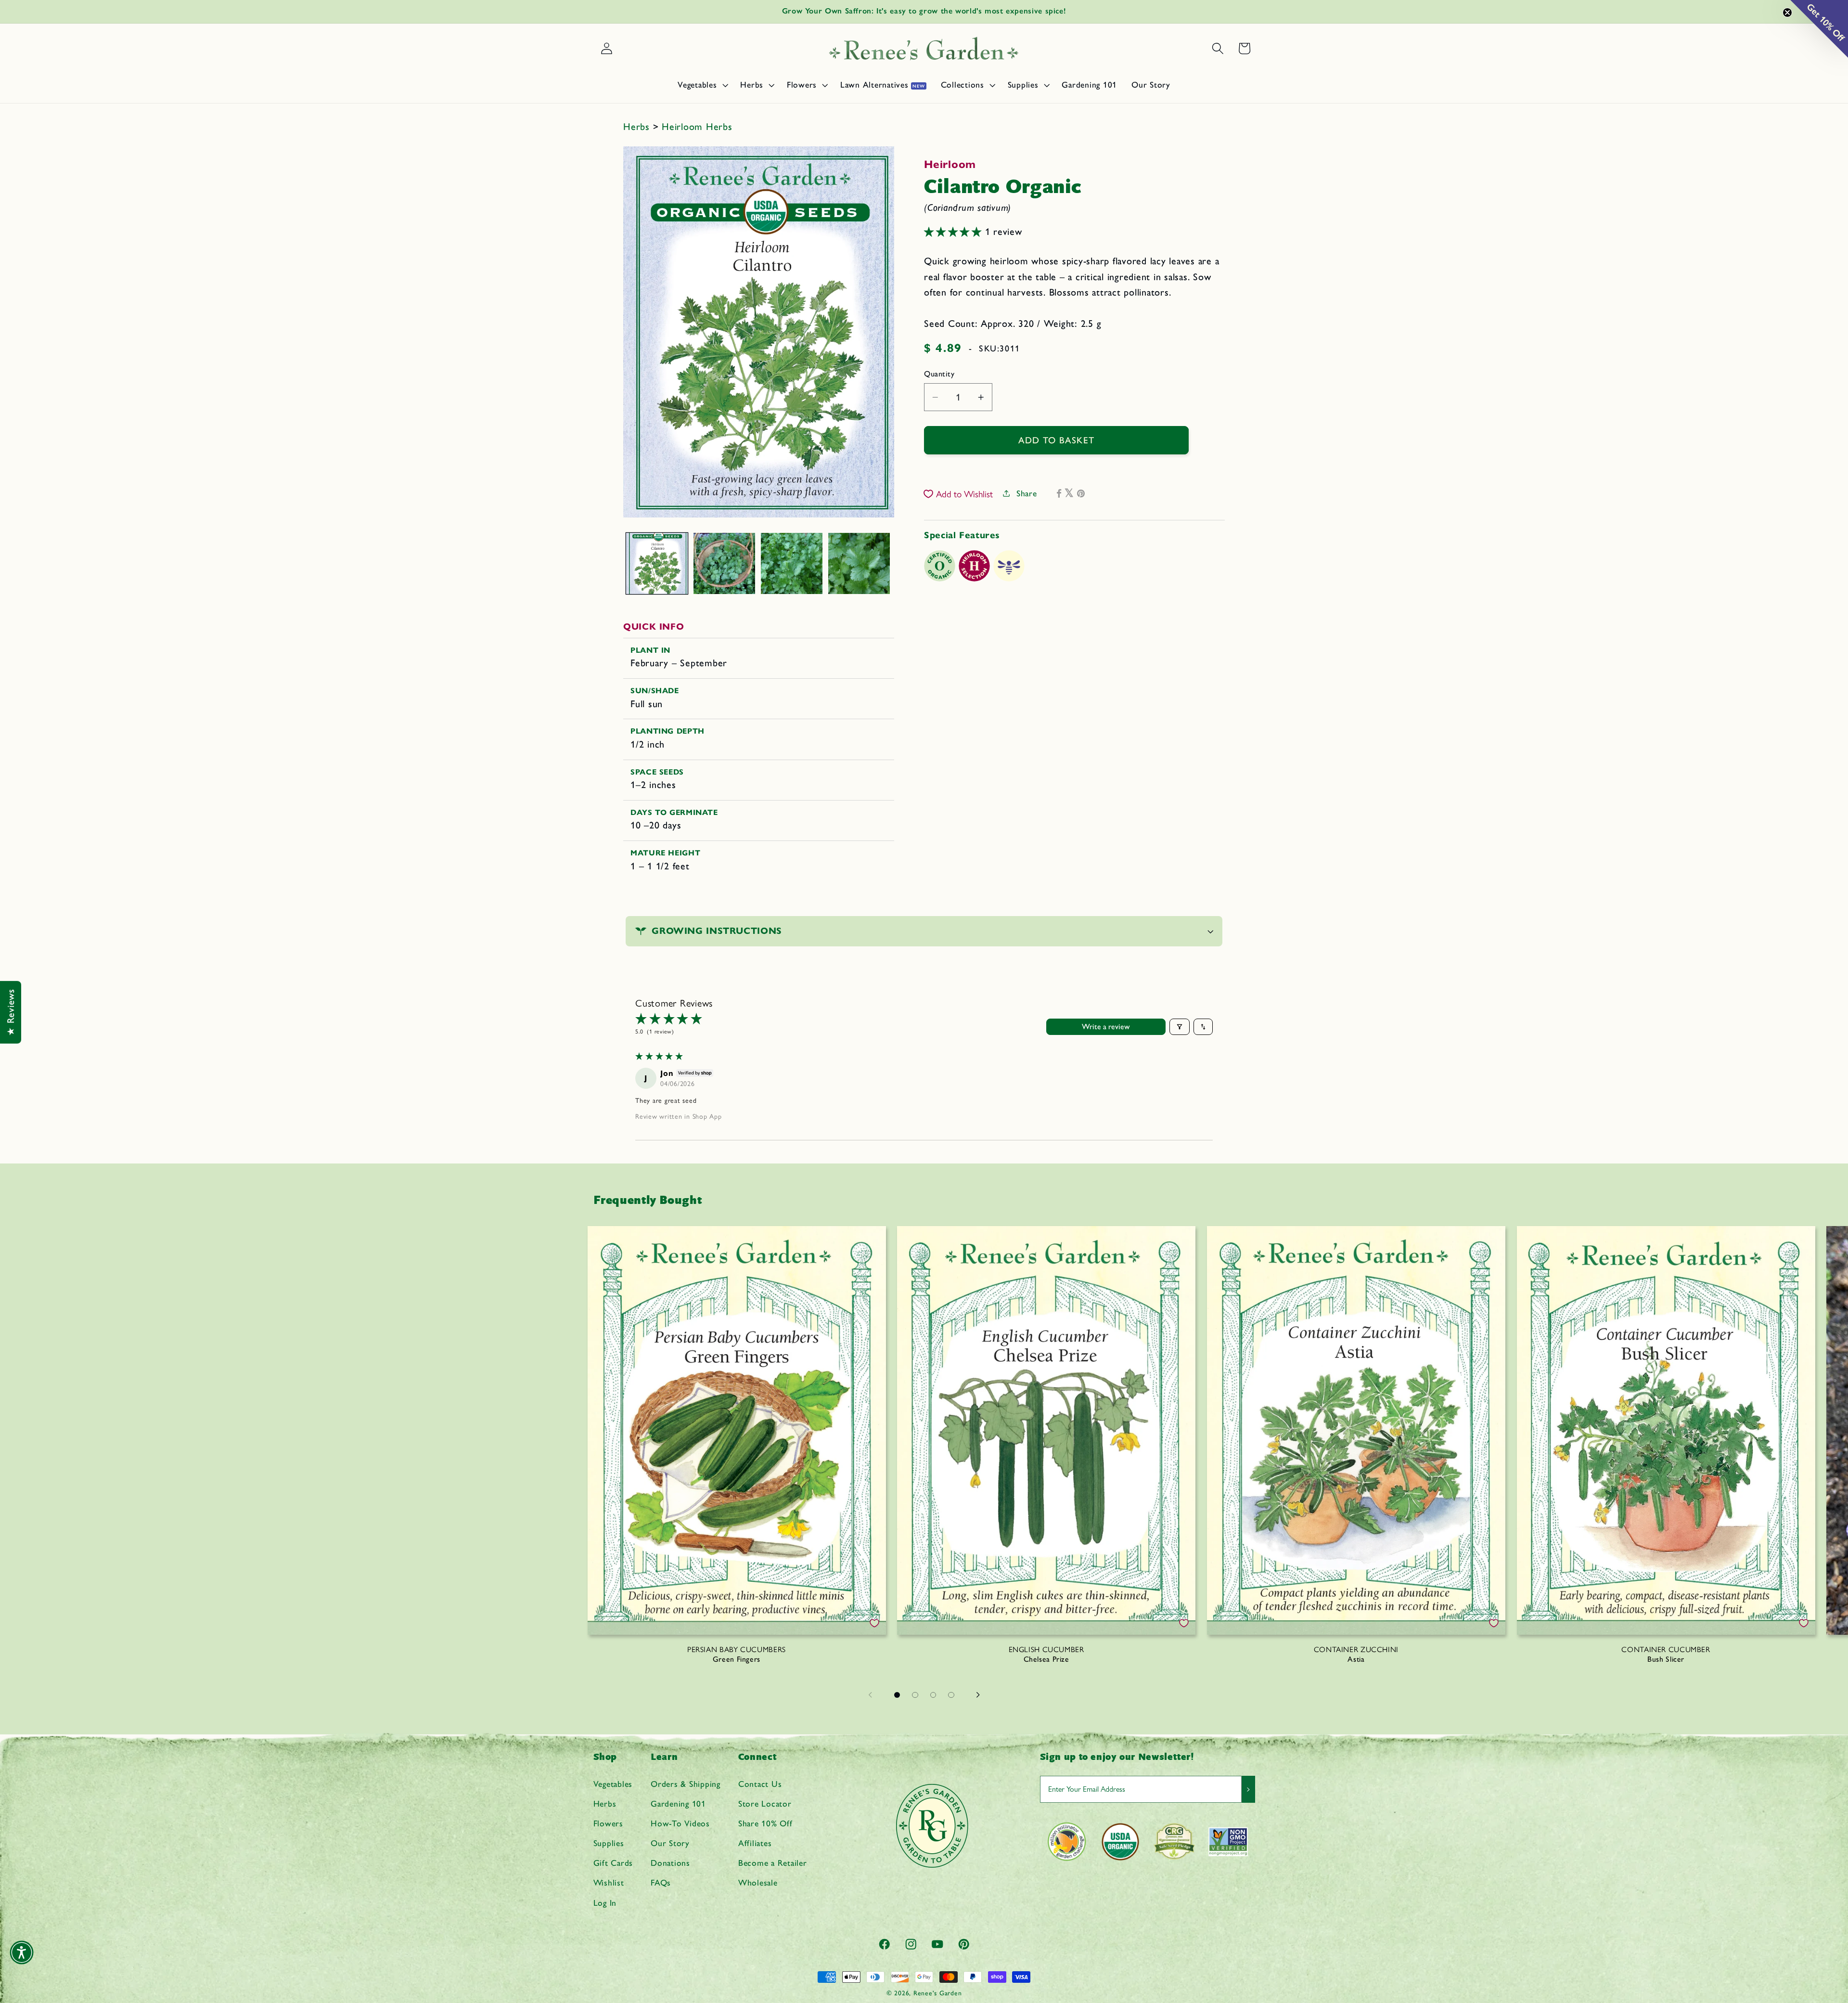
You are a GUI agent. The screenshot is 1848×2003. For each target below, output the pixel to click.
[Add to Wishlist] (874, 1623)
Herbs (638, 127)
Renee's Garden (938, 1993)
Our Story (670, 1843)
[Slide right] (978, 1695)
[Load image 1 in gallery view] (657, 564)
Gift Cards (613, 1863)
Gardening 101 (678, 1803)
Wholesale (758, 1882)
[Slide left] (870, 1695)
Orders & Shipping (686, 1784)
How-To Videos (680, 1823)
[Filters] (1180, 1027)
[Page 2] (915, 1695)
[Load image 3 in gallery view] (792, 564)
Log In (605, 1903)
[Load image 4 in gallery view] (859, 564)
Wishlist (609, 1882)
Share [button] (1027, 493)
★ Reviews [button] (11, 1012)
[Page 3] (933, 1695)
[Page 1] (897, 1695)
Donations (670, 1863)
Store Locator (765, 1803)
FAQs (661, 1882)
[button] (702, 85)
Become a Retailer (773, 1863)
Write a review (1106, 1027)
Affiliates (755, 1843)
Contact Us (760, 1784)
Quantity (939, 374)
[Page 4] (951, 1695)
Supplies (609, 1843)
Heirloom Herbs (697, 127)
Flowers (608, 1823)
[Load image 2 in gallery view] (724, 564)
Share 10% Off (765, 1823)
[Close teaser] (1787, 13)
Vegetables (613, 1784)
